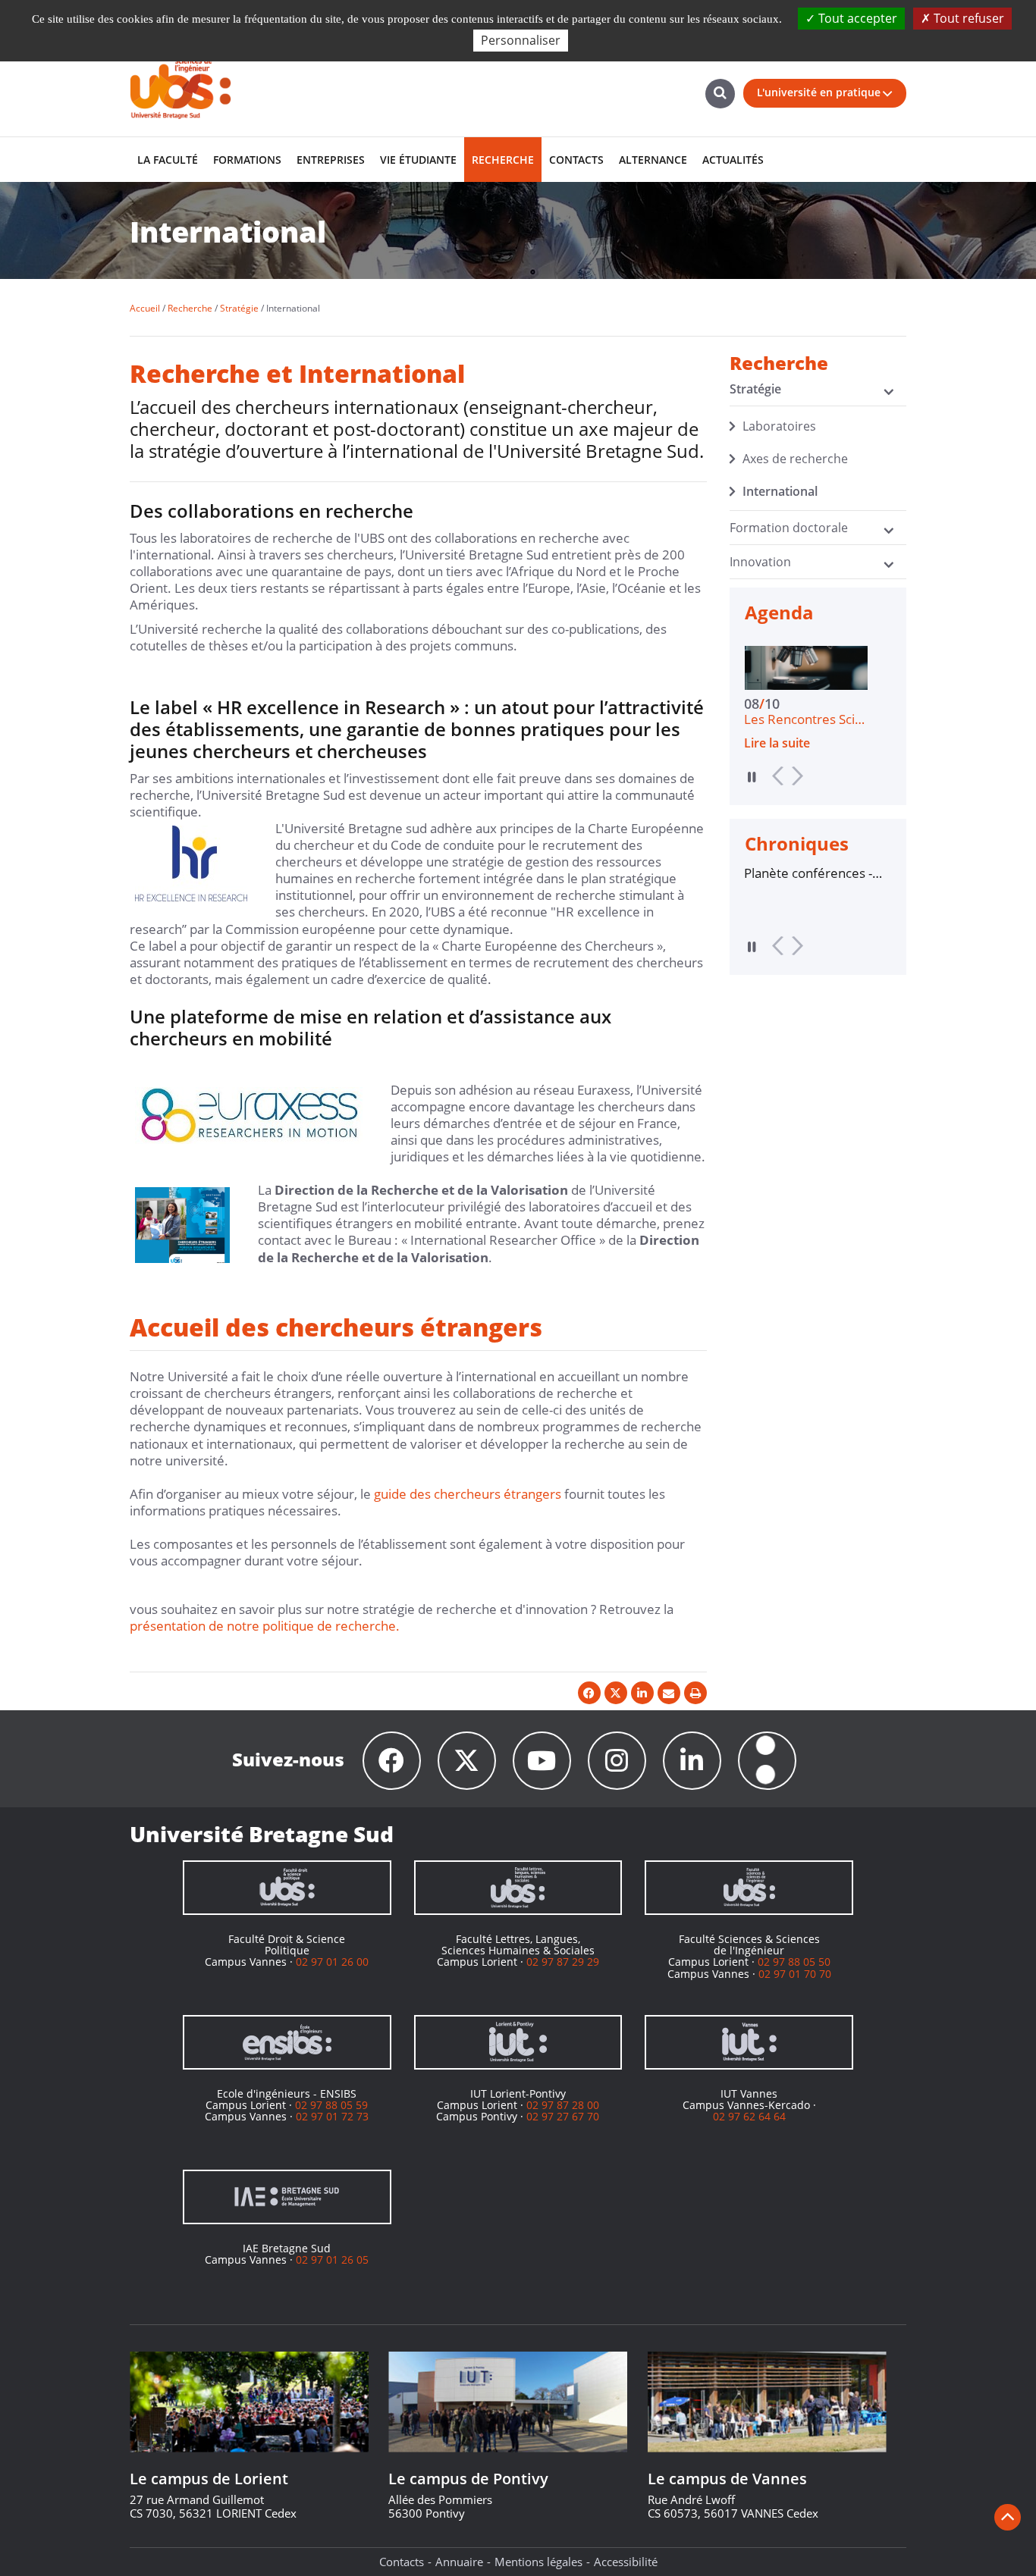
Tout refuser (967, 18)
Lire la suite (794, 743)
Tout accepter (856, 18)
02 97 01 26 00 (332, 1962)
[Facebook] (392, 1761)
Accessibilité (626, 2562)
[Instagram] (617, 1761)
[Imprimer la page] (695, 1693)
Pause (752, 777)
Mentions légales (538, 2562)
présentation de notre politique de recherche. (265, 1626)
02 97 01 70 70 (795, 1974)
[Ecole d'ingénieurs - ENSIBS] (287, 2042)
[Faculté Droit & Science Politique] (287, 1888)
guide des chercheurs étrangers (468, 1494)
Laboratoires (779, 426)
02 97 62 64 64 (749, 2116)
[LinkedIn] (692, 1761)
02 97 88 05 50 (794, 1962)
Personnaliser (521, 40)
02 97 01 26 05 (332, 2259)
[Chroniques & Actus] (767, 1761)
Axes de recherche (795, 459)
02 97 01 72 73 (332, 2116)
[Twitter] (467, 1761)
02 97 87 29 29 (563, 1962)
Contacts (402, 2562)
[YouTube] (542, 1761)
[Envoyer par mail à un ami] (669, 1693)
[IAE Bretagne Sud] (287, 2197)
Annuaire (459, 2562)
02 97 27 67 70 (563, 2116)
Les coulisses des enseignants (810, 873)
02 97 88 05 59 (331, 2105)
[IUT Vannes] (749, 2042)
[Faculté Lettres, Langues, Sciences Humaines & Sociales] (518, 1888)
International (780, 491)
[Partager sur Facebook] (589, 1693)
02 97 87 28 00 (563, 2105)
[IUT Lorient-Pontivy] (518, 2042)
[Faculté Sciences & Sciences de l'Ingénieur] (749, 1888)
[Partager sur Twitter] (616, 1693)
